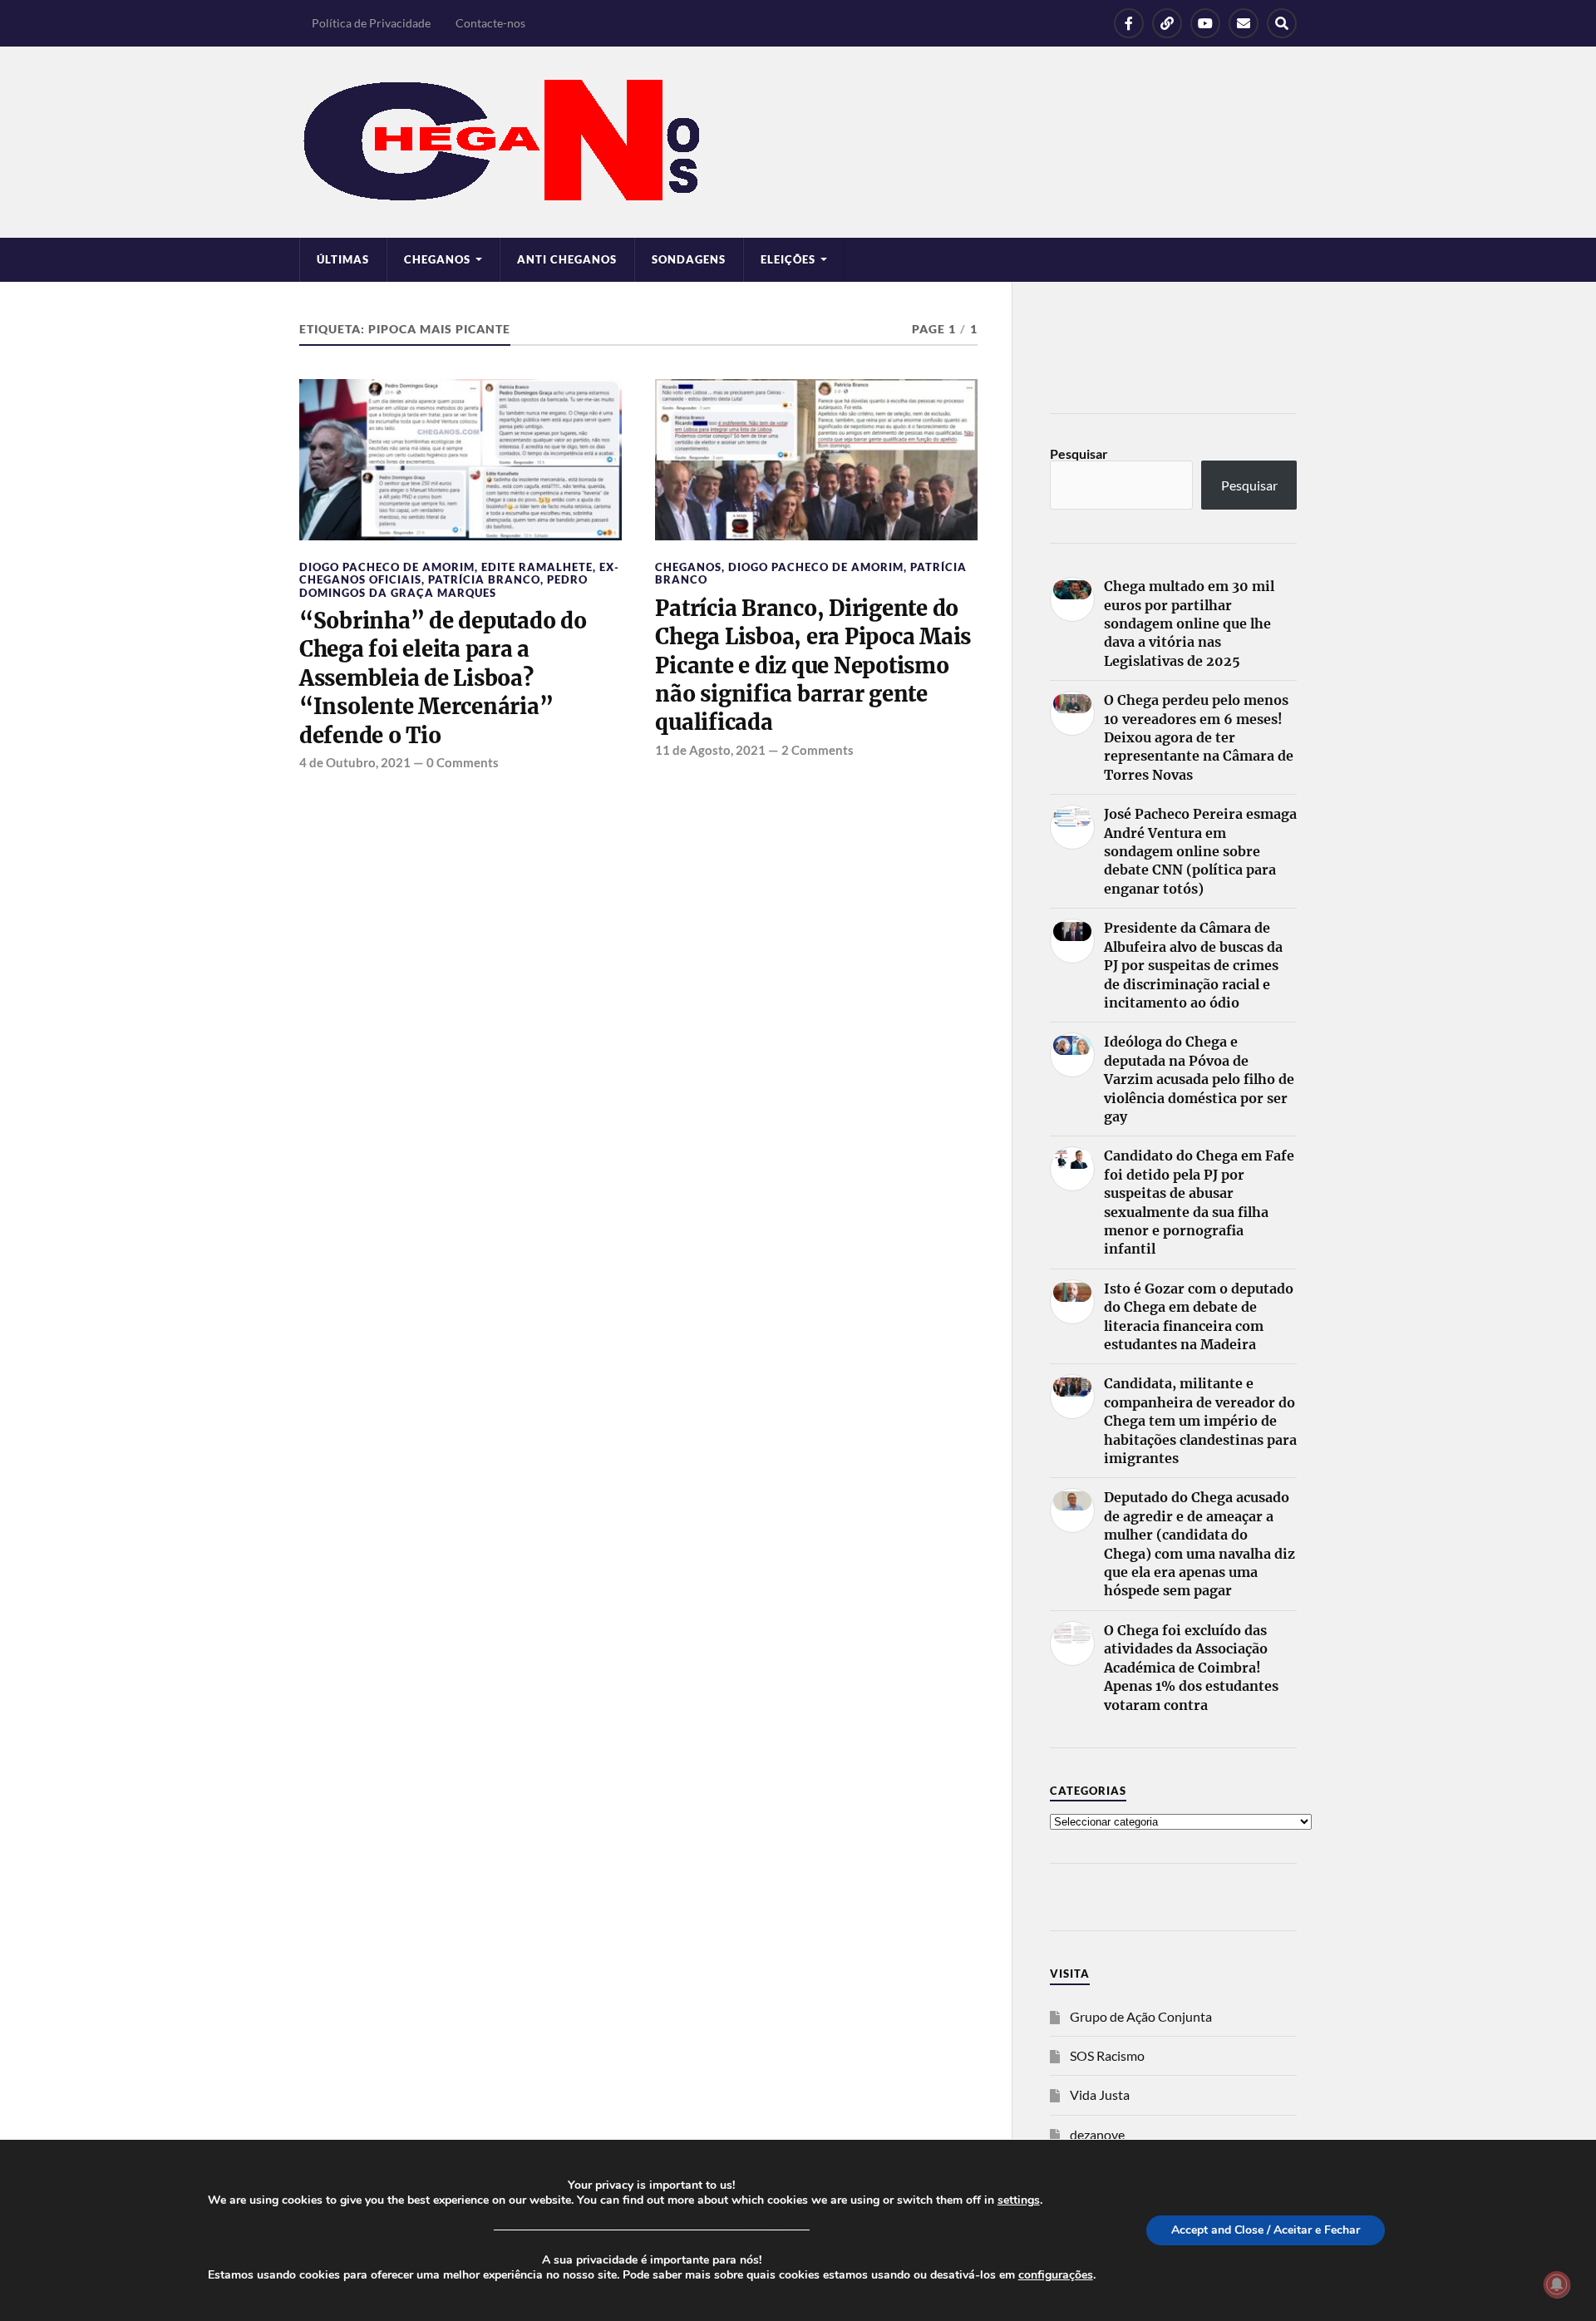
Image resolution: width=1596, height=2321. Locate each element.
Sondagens (689, 259)
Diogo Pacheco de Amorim (387, 567)
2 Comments (818, 750)
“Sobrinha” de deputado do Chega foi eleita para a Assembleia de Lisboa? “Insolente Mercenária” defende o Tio (443, 678)
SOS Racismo (1107, 2055)
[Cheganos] (798, 142)
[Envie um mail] (1244, 23)
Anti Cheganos (567, 259)
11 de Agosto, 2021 (710, 750)
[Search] (1282, 23)
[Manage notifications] (1557, 2284)
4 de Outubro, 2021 (355, 762)
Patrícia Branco (484, 579)
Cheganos (688, 567)
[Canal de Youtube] (1205, 23)
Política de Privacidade (371, 23)
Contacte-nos (490, 23)
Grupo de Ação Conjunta (1141, 2016)
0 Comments (463, 762)
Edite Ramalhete (537, 567)
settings (1019, 2200)
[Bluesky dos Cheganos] (1167, 23)
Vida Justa (1100, 2094)
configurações (1056, 2275)
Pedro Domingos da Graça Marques (443, 586)
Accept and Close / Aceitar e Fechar (1266, 2230)
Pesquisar (1079, 453)
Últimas (343, 259)
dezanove (1097, 2134)
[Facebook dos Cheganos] (1129, 23)
